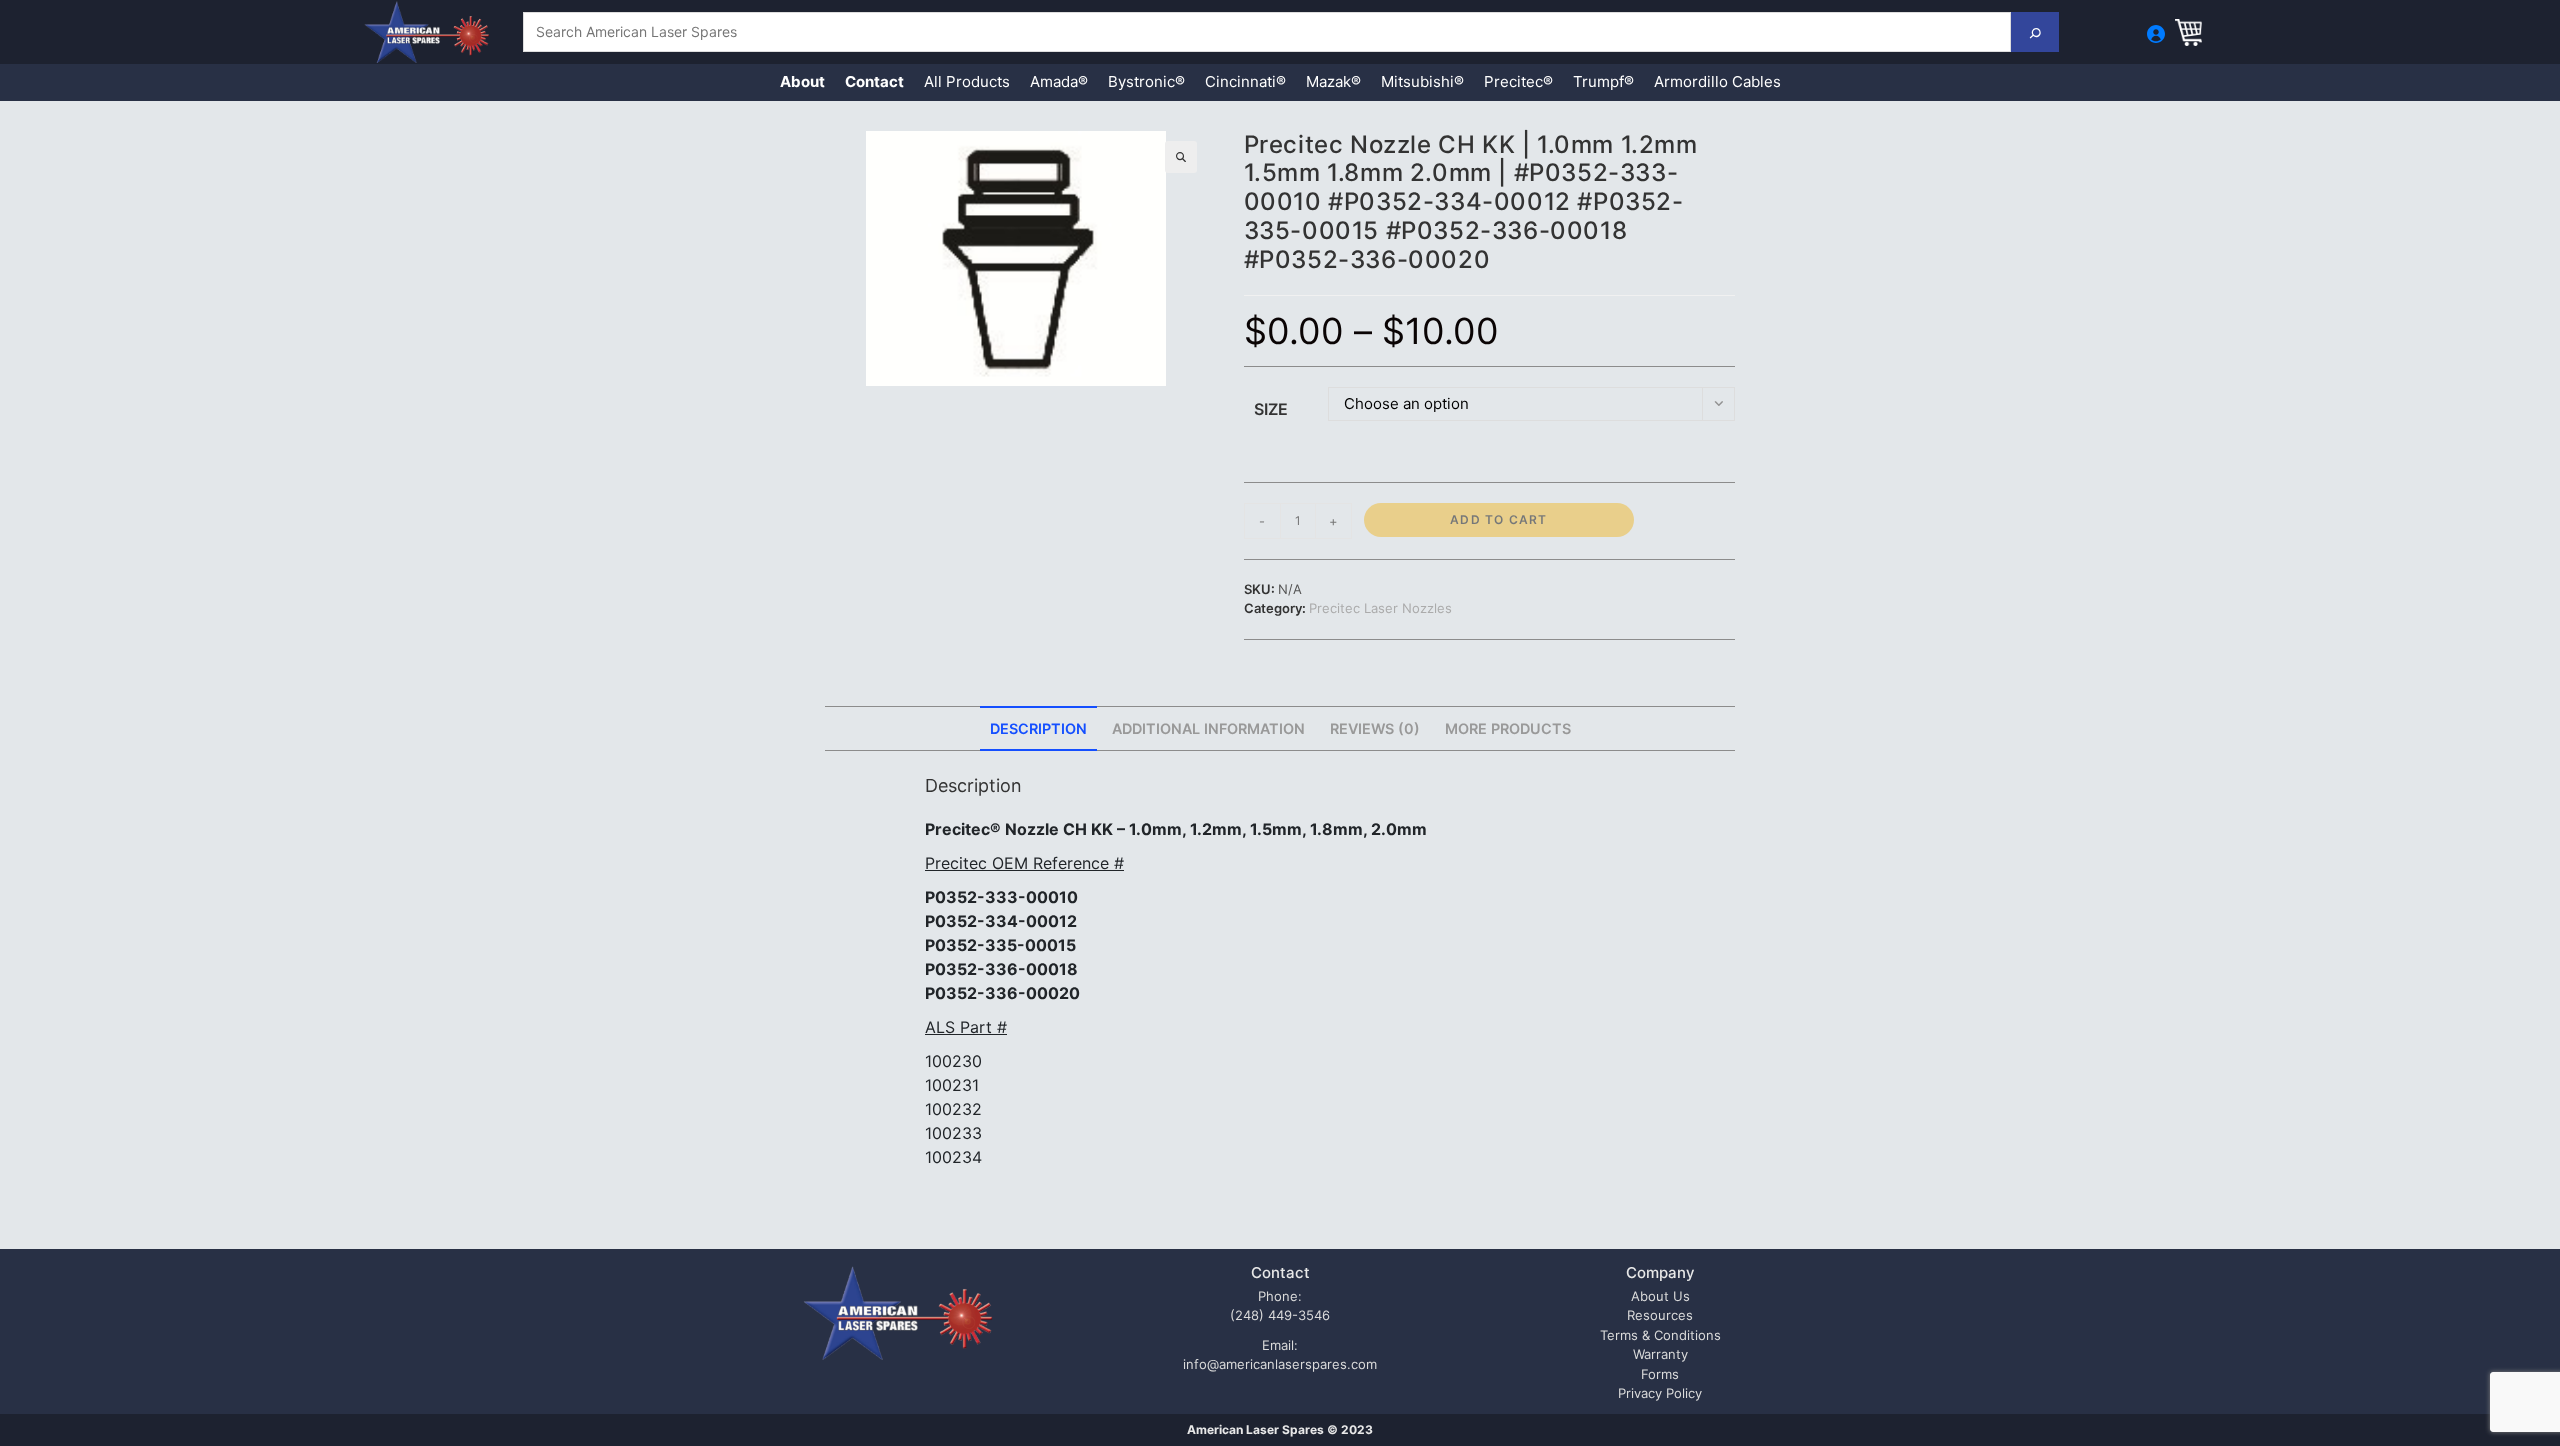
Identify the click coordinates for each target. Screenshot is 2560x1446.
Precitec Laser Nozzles (1380, 608)
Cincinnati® (1245, 81)
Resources (1660, 1315)
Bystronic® (1146, 81)
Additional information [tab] (1208, 728)
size (1271, 409)
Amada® (1059, 81)
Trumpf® (1603, 81)
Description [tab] (1038, 728)
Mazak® (1333, 81)
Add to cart (1498, 519)
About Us (1660, 1296)
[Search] (2035, 32)
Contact (874, 81)
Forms (1660, 1374)
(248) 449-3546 (1280, 1315)
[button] (1181, 157)
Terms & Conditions (1660, 1335)
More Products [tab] (1508, 728)
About (802, 81)
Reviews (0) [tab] (1375, 728)
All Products (967, 81)
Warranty (1660, 1354)
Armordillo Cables (1717, 81)
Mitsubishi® (1422, 81)
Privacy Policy (1660, 1393)
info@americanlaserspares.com (1280, 1364)
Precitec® (1518, 81)
